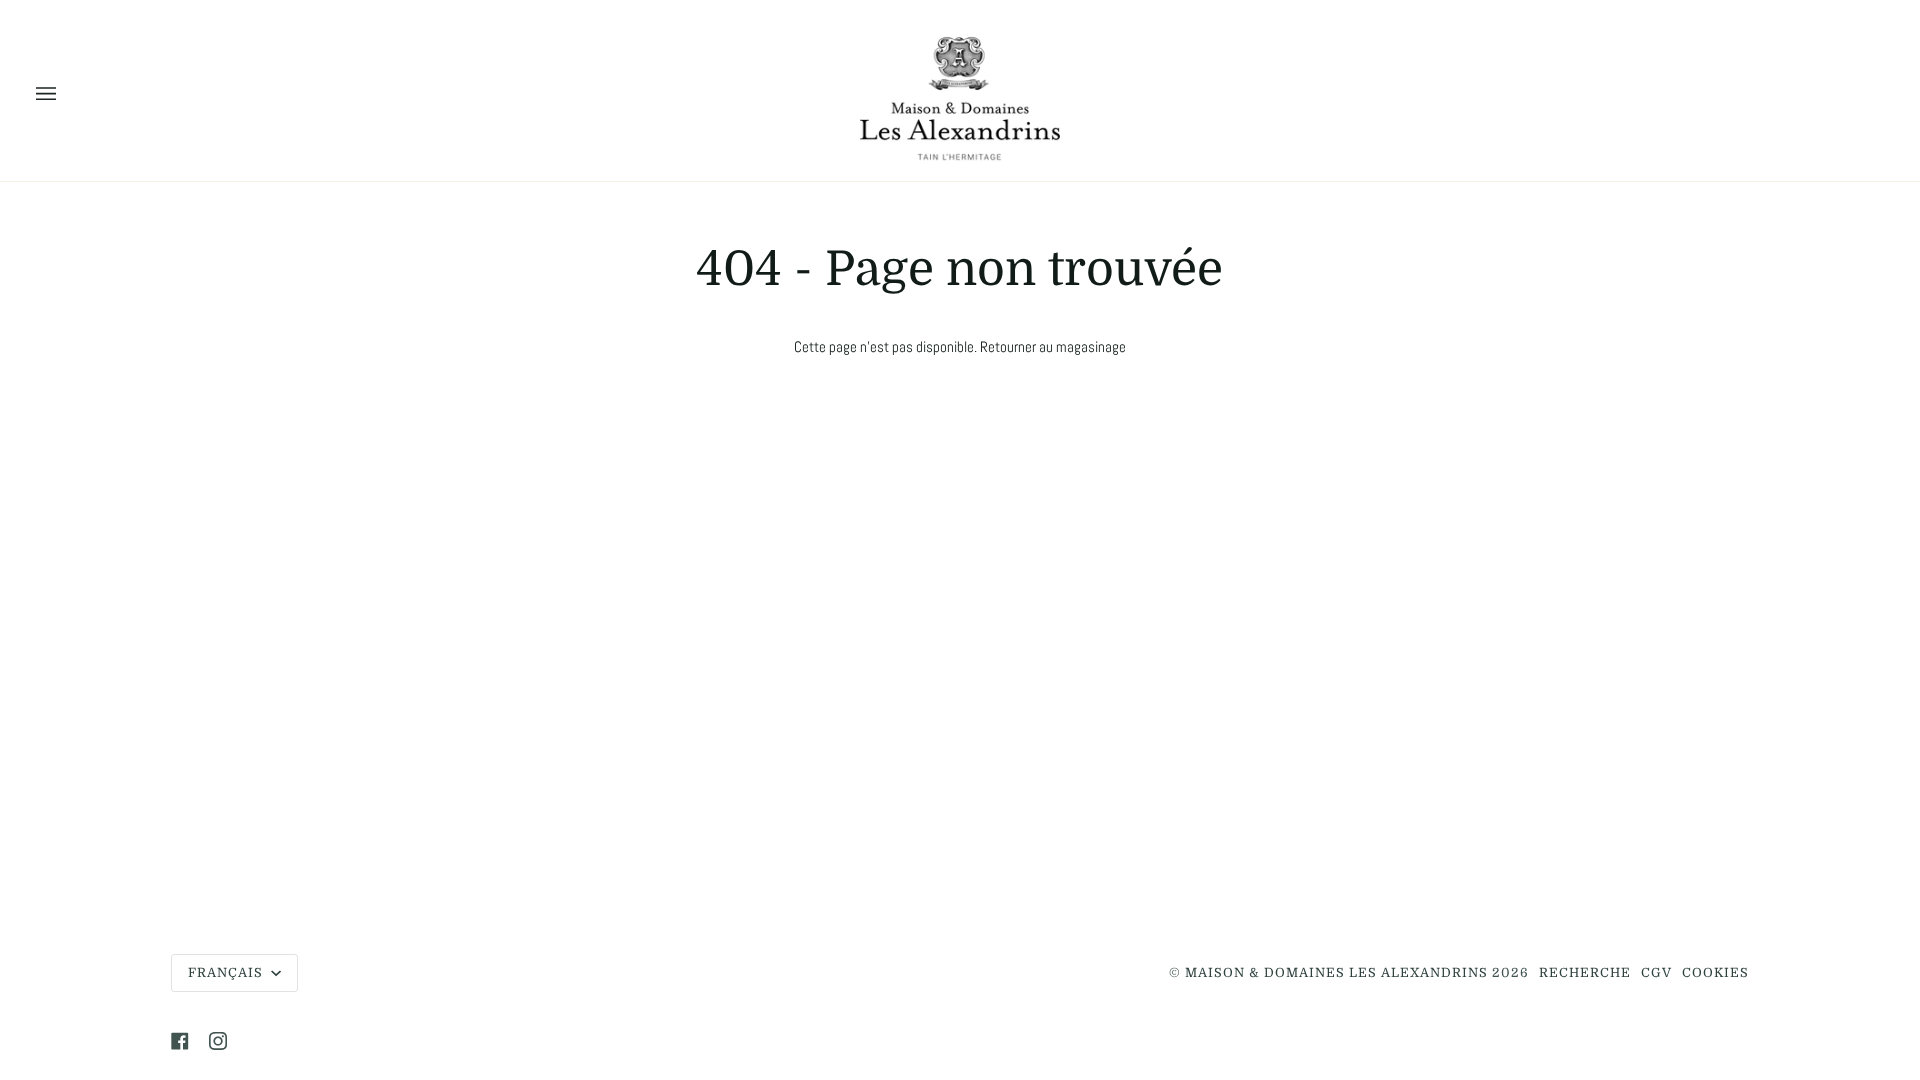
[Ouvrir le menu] (66, 94)
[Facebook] (180, 1041)
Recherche (1585, 973)
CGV (1656, 973)
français (227, 973)
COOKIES (1715, 973)
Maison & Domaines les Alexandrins (1336, 973)
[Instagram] (218, 1041)
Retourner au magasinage (1053, 347)
